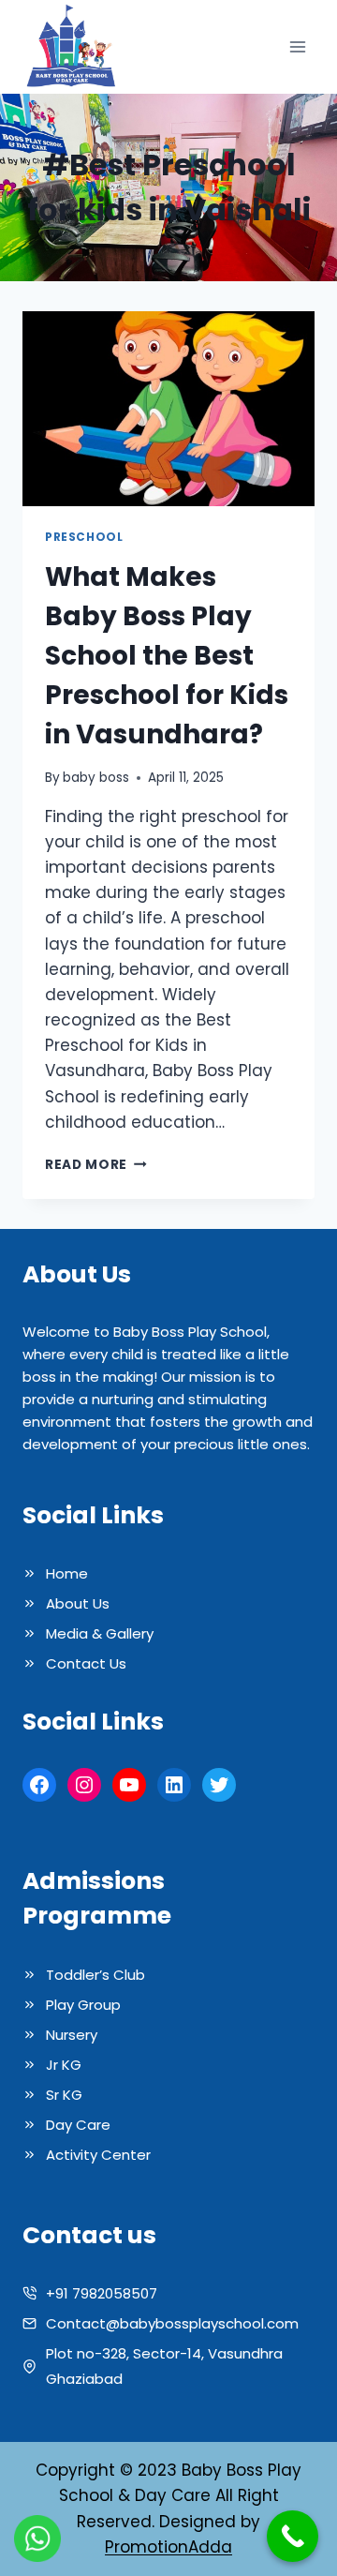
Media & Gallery (100, 1633)
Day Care (78, 2125)
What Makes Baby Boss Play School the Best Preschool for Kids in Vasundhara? (167, 656)
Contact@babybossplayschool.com (172, 2323)
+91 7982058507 (102, 2293)
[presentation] (168, 409)
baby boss (96, 778)
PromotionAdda (168, 2547)
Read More (96, 1165)
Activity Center (98, 2155)
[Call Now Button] (293, 2536)
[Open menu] (297, 47)
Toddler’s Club (95, 1975)
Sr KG (64, 2095)
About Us (78, 1603)
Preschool (84, 537)
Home (67, 1573)
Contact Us (86, 1663)
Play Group (83, 2005)
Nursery (72, 2035)
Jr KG (64, 2065)
